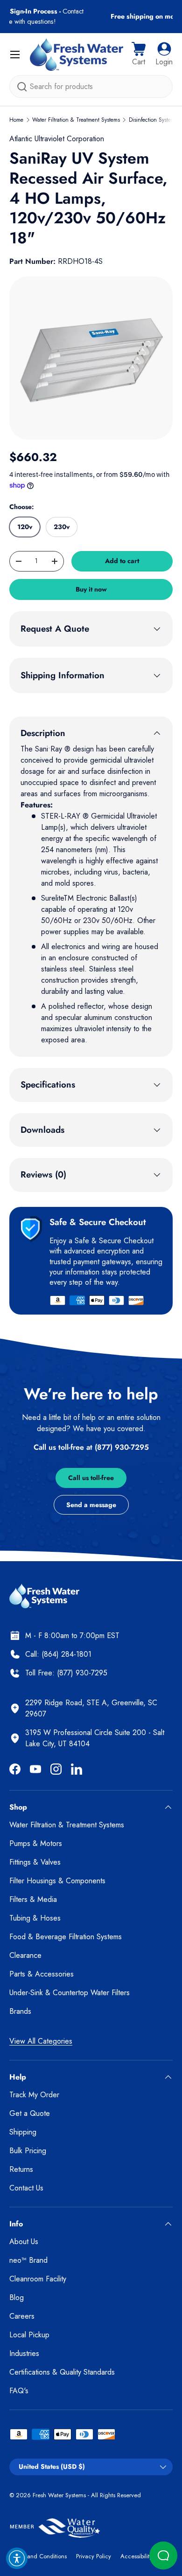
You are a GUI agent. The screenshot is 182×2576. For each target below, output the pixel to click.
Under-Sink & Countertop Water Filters (70, 1993)
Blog (17, 2297)
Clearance (25, 1955)
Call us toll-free (91, 1478)
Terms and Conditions (38, 2556)
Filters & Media (33, 1899)
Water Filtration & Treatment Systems (76, 120)
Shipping (23, 2132)
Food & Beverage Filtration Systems (66, 1937)
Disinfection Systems (153, 120)
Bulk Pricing (28, 2151)
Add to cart (122, 561)
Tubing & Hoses (35, 1918)
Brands (20, 2011)
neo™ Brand (28, 2260)
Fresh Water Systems (59, 2495)
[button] (139, 55)
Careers (22, 2316)
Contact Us (26, 2188)
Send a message (91, 1505)
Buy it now (91, 589)
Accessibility (136, 2556)
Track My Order (34, 2095)
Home (16, 120)
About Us (24, 2242)
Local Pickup (29, 2335)
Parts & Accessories (42, 1974)
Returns (21, 2169)
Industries (24, 2353)
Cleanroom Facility (38, 2279)
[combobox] (91, 86)
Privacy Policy (94, 2556)
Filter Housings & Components (57, 1881)
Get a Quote (30, 2113)
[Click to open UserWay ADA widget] (17, 2558)
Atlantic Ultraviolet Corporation (57, 139)
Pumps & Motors (36, 1843)
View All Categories (41, 2041)
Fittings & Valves (35, 1862)
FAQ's (19, 2391)
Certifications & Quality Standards (62, 2372)
